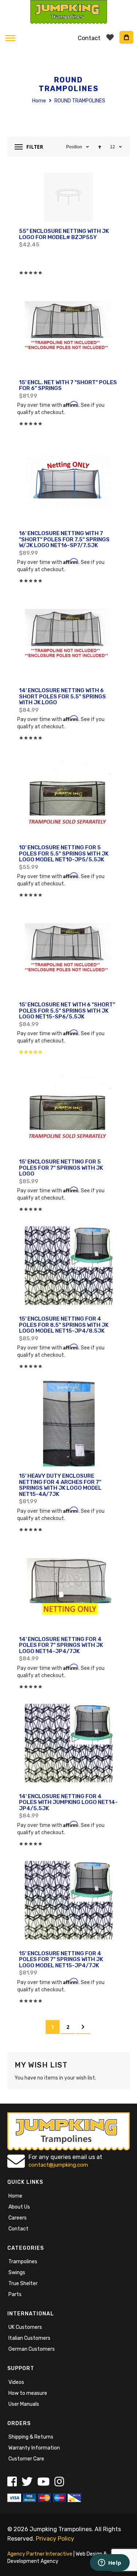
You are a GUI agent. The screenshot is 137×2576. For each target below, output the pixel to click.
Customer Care (26, 2459)
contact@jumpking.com (58, 2165)
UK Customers (25, 2327)
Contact (18, 2229)
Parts (15, 2294)
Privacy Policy (55, 2539)
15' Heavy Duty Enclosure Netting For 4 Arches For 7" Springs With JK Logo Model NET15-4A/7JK (60, 1485)
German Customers (32, 2349)
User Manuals (24, 2404)
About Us (19, 2207)
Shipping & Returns (31, 2437)
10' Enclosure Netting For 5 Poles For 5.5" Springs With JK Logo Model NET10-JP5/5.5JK (64, 854)
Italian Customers (29, 2338)
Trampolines (23, 2262)
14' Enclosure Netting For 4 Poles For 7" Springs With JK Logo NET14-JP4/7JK (61, 1645)
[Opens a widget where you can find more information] (110, 2563)
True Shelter (23, 2283)
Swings (17, 2273)
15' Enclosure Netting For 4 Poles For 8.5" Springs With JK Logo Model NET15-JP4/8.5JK (64, 1325)
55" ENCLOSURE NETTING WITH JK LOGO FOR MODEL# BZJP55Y (64, 234)
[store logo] (68, 12)
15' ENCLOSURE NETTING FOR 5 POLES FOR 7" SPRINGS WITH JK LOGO (61, 1168)
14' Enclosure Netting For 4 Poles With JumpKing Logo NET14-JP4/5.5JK (68, 1802)
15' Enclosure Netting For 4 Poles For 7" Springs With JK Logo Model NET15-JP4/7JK (61, 1959)
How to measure (28, 2393)
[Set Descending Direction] (100, 147)
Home (40, 101)
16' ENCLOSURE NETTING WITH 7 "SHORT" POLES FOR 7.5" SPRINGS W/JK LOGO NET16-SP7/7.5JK (64, 539)
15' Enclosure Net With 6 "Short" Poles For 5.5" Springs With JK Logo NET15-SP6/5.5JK (67, 1011)
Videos (16, 2382)
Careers (18, 2218)
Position (75, 147)
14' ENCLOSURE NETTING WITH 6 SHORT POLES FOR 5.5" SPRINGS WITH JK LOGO (62, 696)
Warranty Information (34, 2448)
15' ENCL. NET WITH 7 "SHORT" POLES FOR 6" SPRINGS (68, 385)
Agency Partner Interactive (40, 2554)
